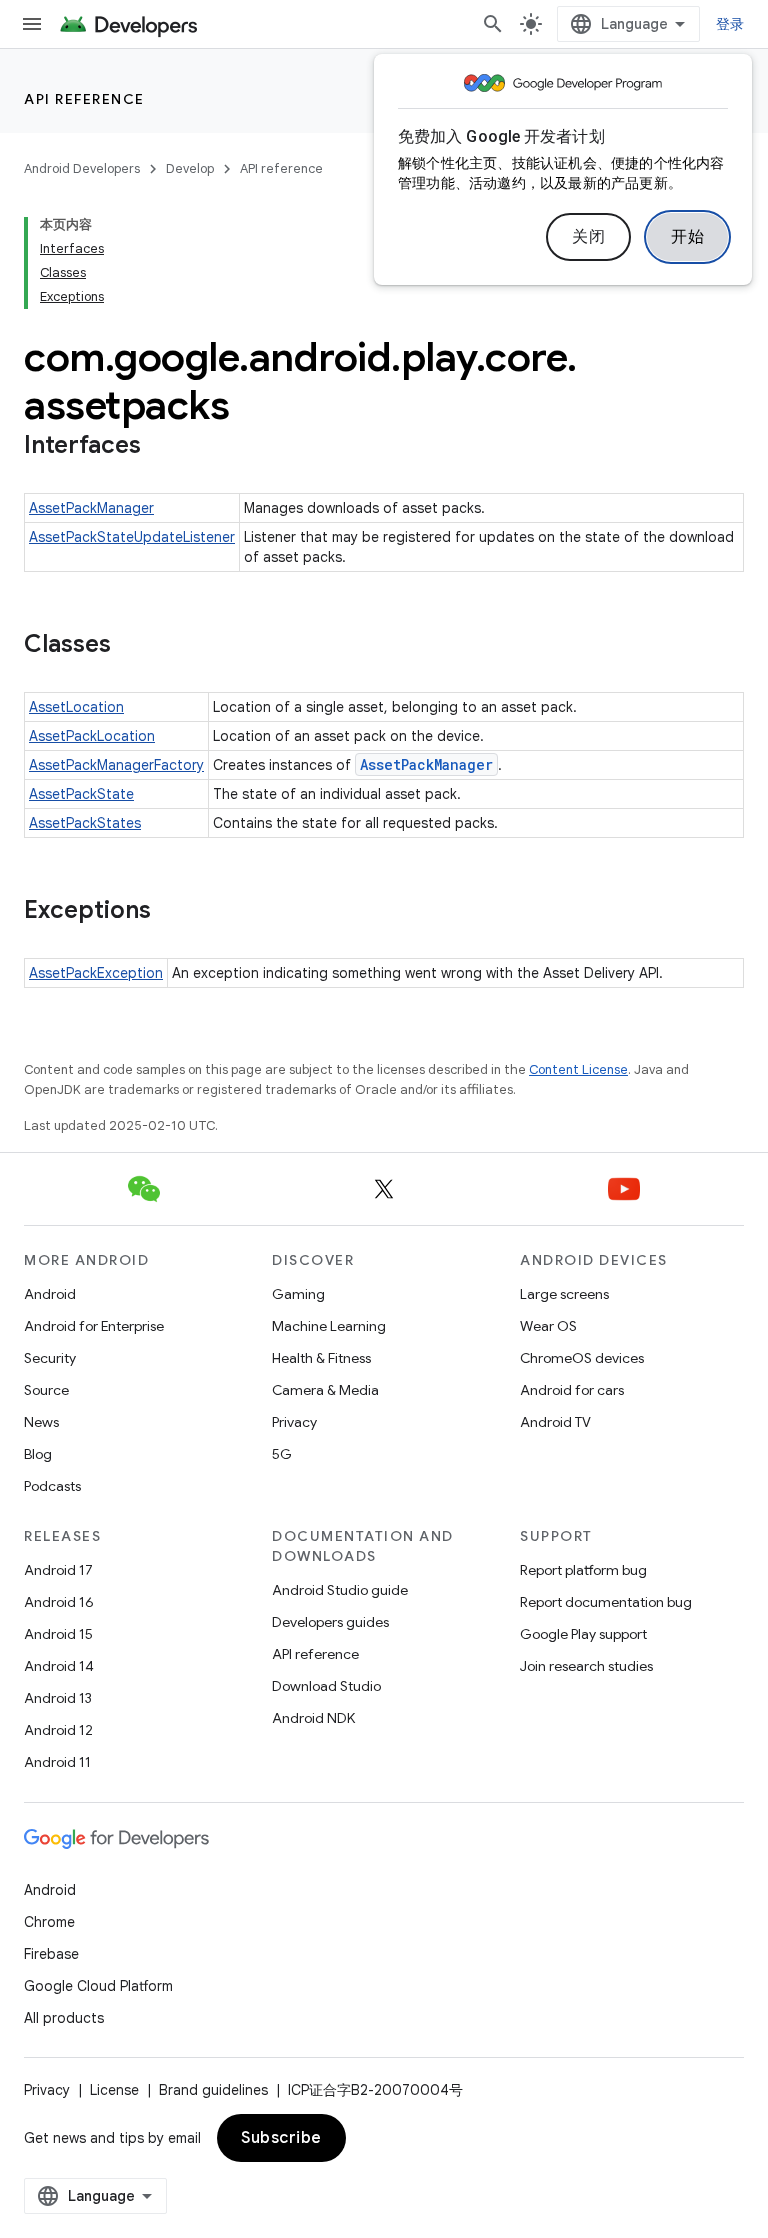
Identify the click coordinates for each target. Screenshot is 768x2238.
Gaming (298, 1294)
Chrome (49, 1922)
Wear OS (548, 1326)
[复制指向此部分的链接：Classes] (131, 646)
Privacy (294, 1422)
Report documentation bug (606, 1602)
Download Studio (326, 1686)
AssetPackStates (85, 823)
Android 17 (58, 1570)
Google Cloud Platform (98, 1986)
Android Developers (82, 168)
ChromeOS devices (582, 1358)
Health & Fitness (321, 1358)
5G (282, 1454)
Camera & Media (325, 1390)
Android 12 (58, 1730)
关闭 (588, 237)
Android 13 (58, 1698)
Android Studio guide (340, 1590)
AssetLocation (76, 707)
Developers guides (330, 1622)
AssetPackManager (91, 508)
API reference (84, 99)
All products (64, 2018)
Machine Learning (329, 1326)
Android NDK (313, 1718)
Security (50, 1358)
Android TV (555, 1422)
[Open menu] (32, 24)
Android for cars (572, 1390)
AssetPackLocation (92, 736)
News (41, 1422)
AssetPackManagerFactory (116, 765)
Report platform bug (583, 1570)
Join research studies (586, 1666)
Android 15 (58, 1634)
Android (50, 1294)
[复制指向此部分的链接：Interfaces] (161, 447)
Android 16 (59, 1602)
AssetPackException (96, 973)
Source (46, 1390)
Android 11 (57, 1762)
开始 (687, 237)
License (114, 2090)
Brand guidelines (213, 2090)
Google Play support (583, 1634)
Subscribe (281, 2138)
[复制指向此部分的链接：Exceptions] (171, 912)
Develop (190, 168)
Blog (38, 1454)
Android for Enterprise (94, 1326)
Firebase (51, 1954)
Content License (578, 1069)
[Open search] (493, 24)
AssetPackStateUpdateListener (132, 537)
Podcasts (52, 1486)
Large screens (564, 1294)
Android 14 (59, 1666)
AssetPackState (81, 794)
